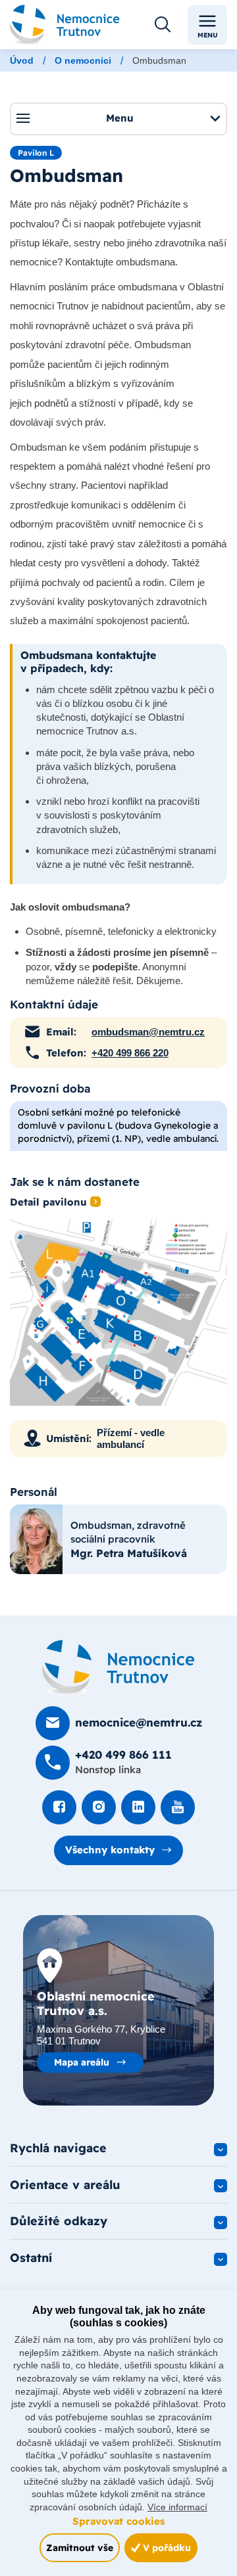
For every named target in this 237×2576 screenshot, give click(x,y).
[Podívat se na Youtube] (178, 1807)
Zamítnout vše (80, 2547)
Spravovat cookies (118, 2521)
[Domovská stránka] (118, 1667)
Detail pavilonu (48, 1202)
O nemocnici (83, 60)
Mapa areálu (82, 2062)
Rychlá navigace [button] (58, 2148)
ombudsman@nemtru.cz (148, 1032)
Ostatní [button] (31, 2258)
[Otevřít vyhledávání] (163, 25)
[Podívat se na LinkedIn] (138, 1807)
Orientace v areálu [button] (65, 2185)
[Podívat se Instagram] (99, 1807)
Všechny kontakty (110, 1850)
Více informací (177, 2507)
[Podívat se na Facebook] (59, 1807)
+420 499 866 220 (130, 1053)
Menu (208, 35)
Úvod (22, 60)
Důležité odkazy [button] (59, 2221)
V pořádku (166, 2547)
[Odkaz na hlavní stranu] (65, 25)
